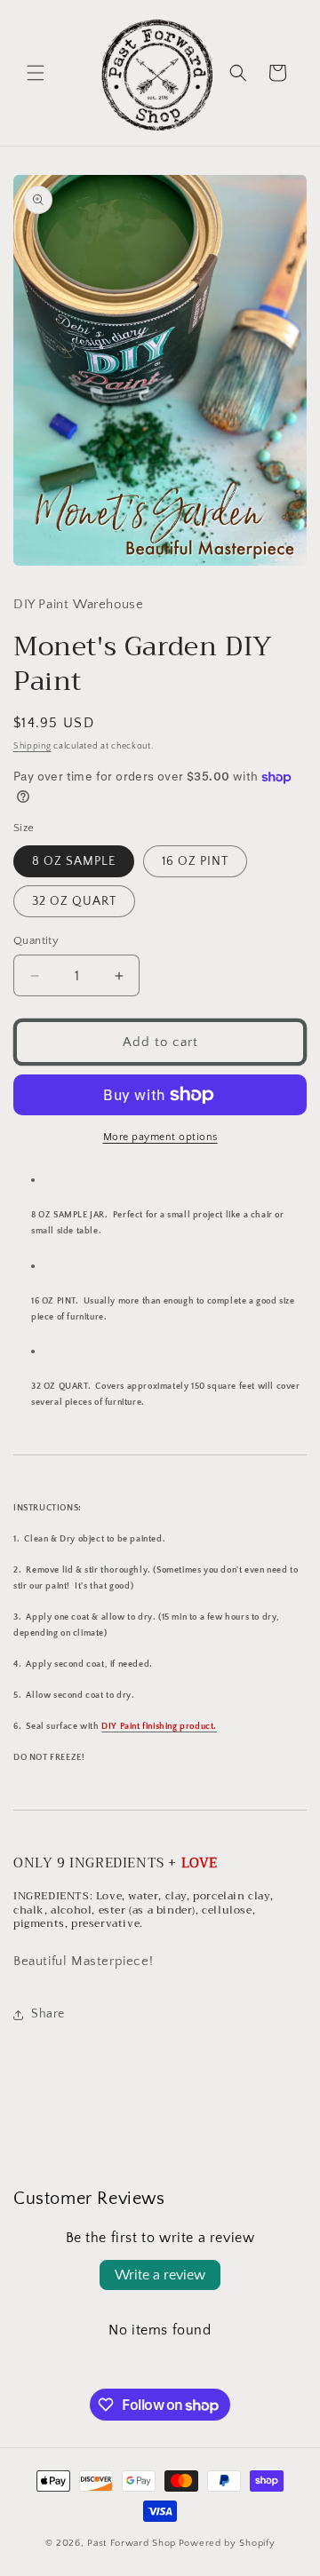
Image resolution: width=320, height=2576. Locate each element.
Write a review (160, 2275)
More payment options (160, 1137)
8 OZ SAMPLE (74, 861)
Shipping (32, 746)
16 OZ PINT (195, 861)
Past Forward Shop (132, 2543)
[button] (36, 73)
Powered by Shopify (227, 2543)
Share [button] (48, 2014)
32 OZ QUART (74, 901)
